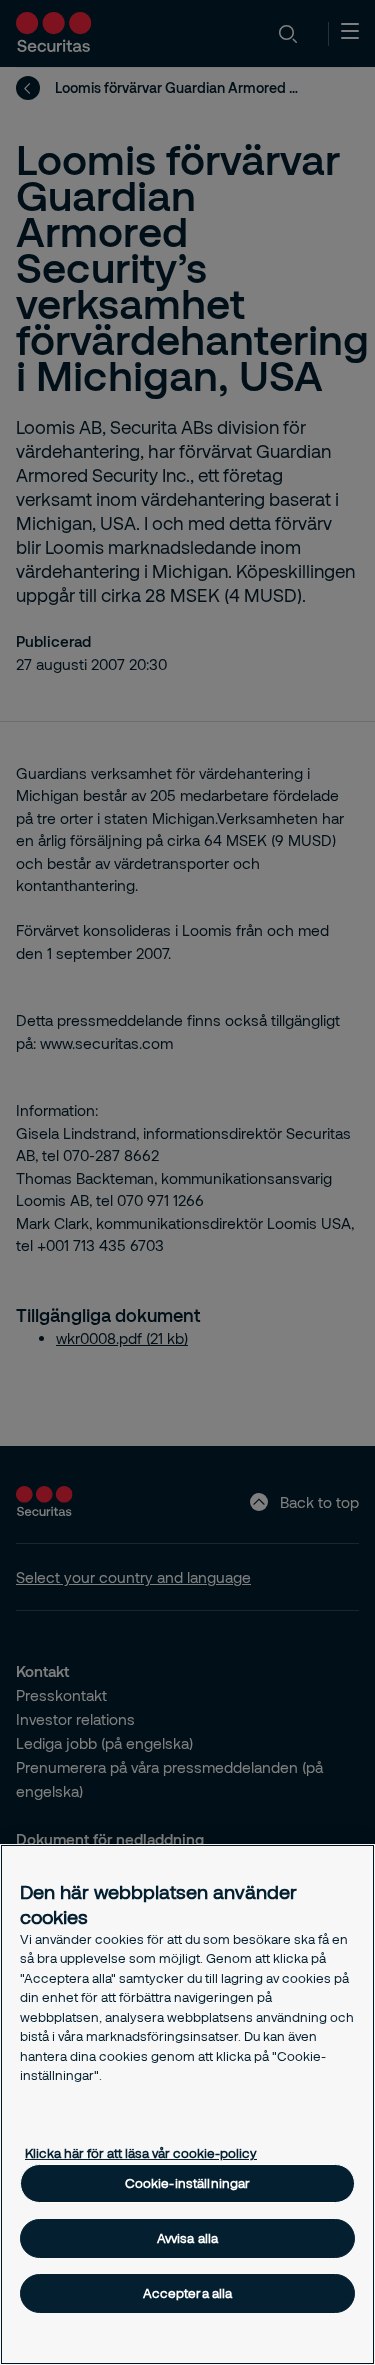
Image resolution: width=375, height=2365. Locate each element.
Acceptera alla (188, 2293)
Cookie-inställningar (188, 2183)
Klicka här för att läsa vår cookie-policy (141, 2153)
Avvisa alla (187, 2238)
